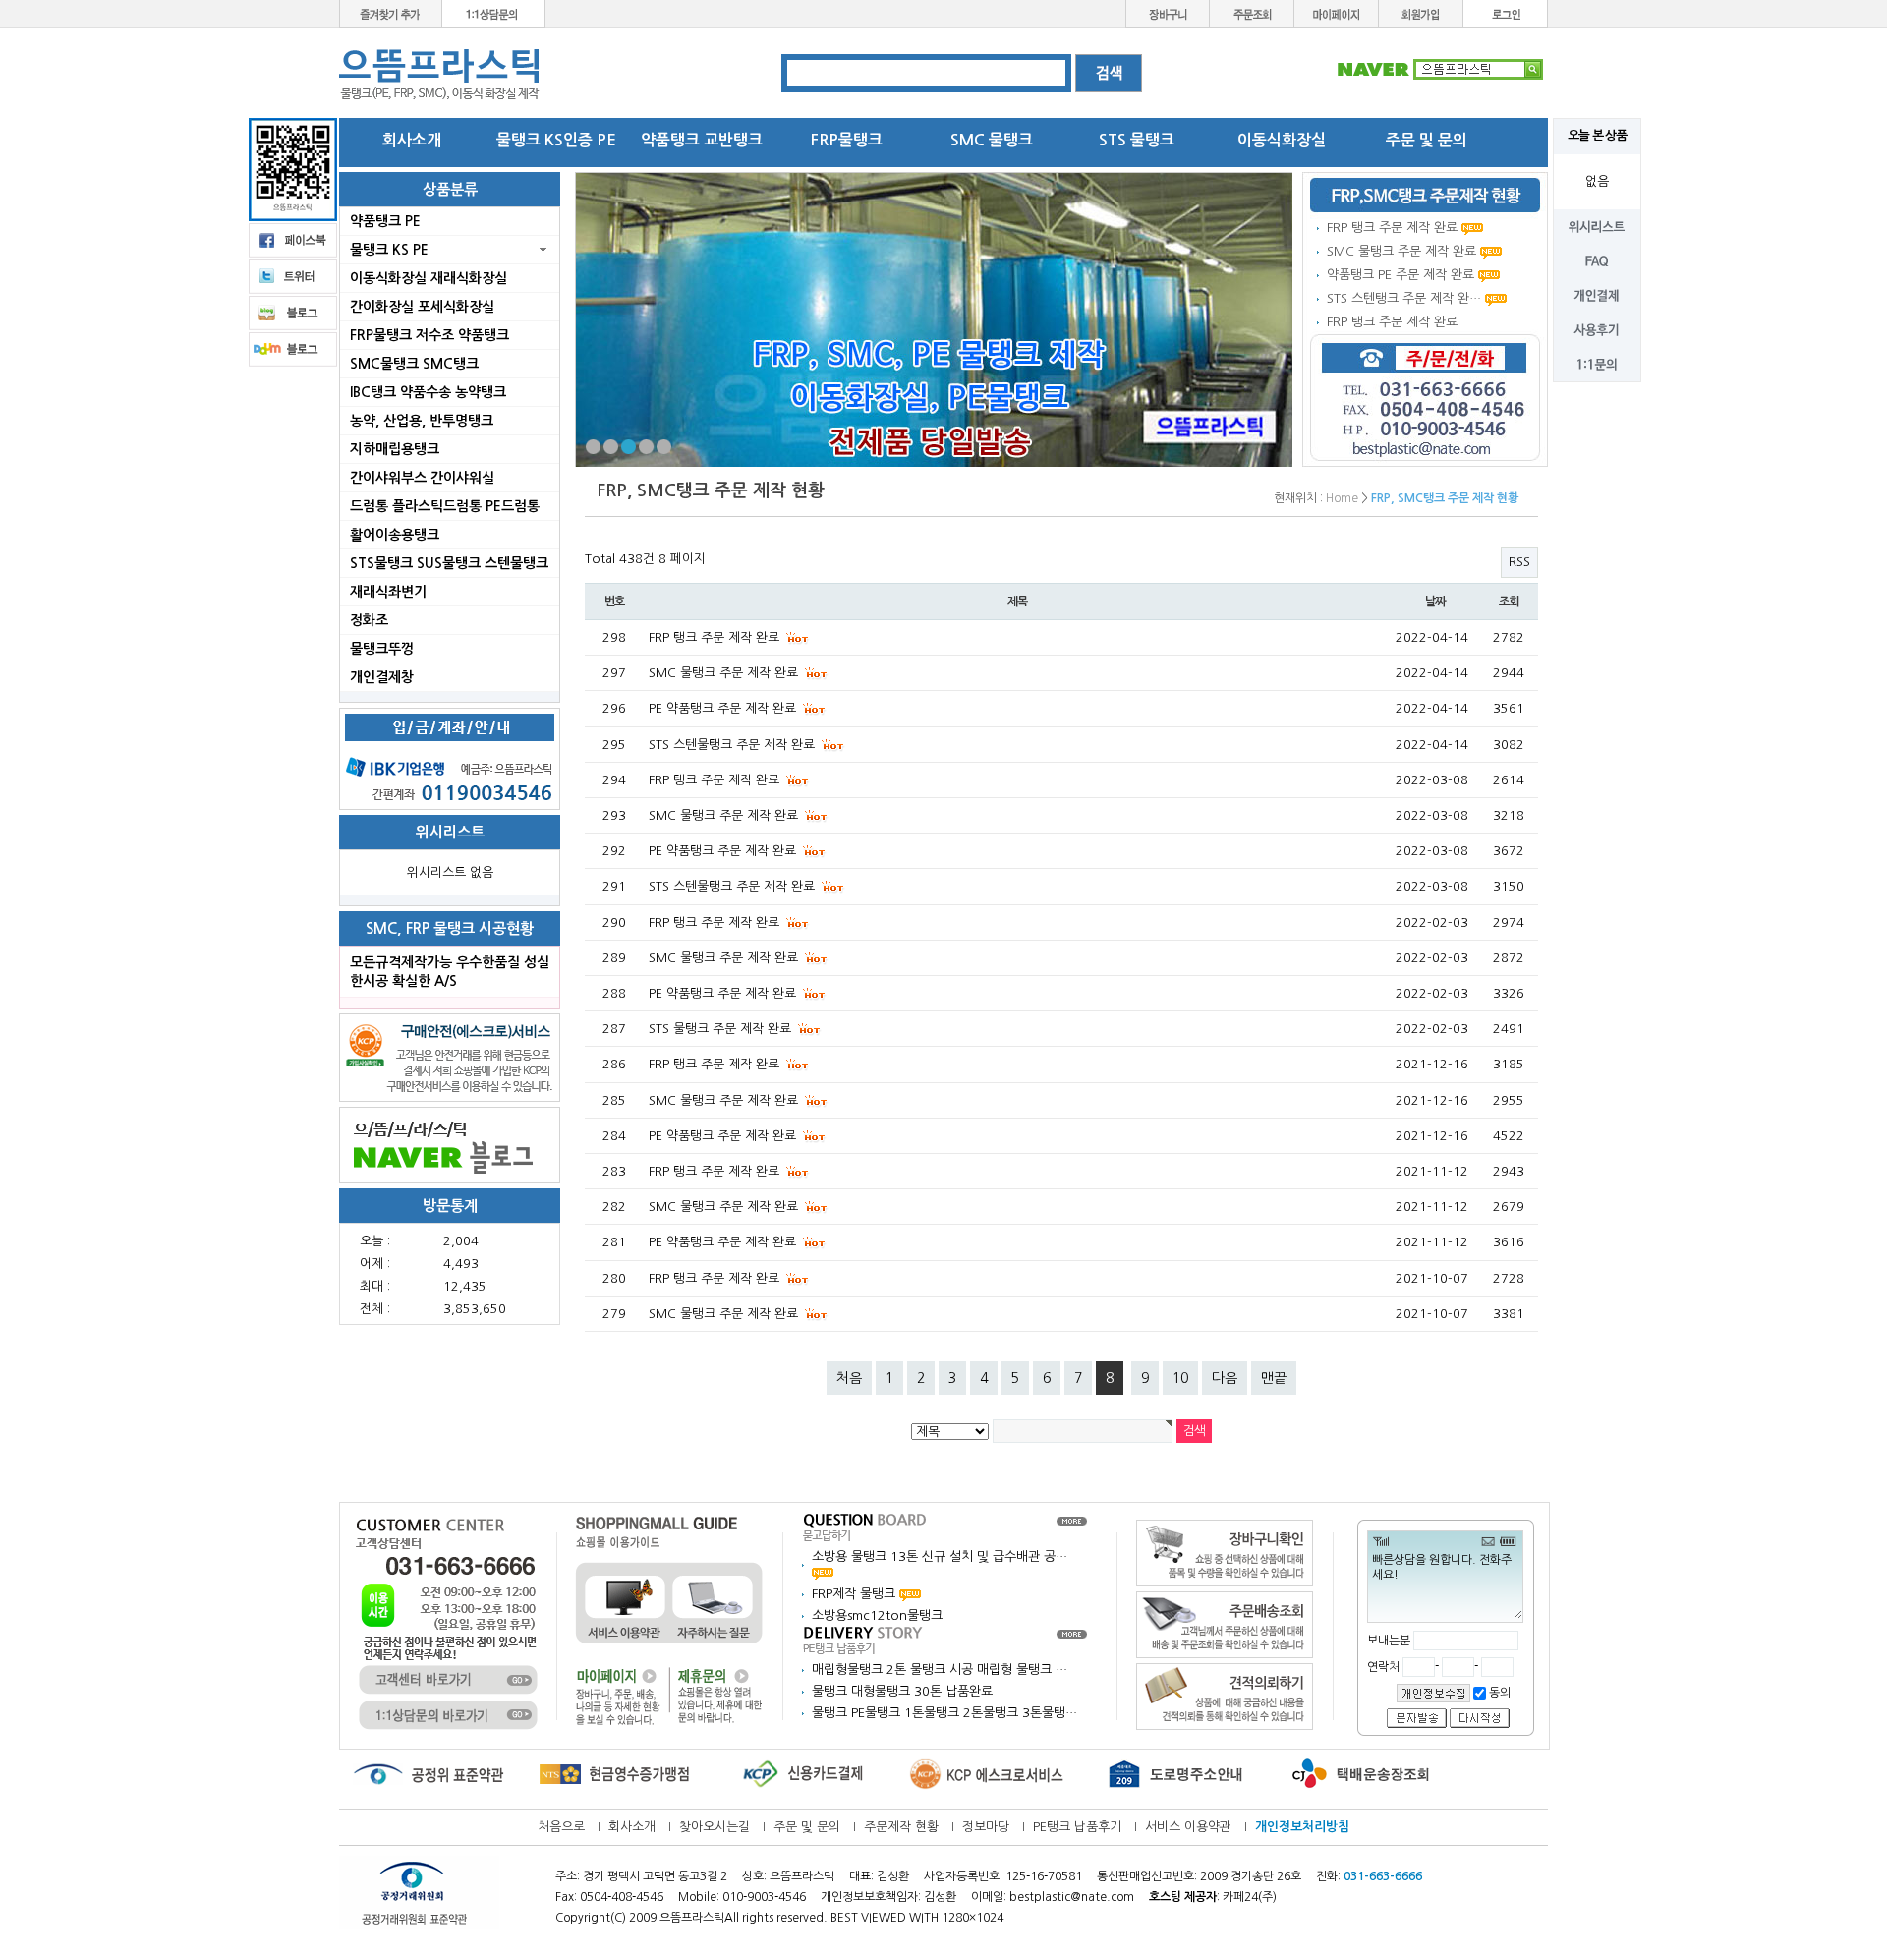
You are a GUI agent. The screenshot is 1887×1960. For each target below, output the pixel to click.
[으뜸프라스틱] (440, 74)
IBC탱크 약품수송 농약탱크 (428, 392)
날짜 (1435, 602)
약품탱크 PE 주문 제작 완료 (1401, 275)
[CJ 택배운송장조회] (1361, 1774)
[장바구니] (1168, 12)
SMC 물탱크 (992, 140)
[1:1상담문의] (494, 12)
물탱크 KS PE (389, 250)
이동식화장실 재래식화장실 (429, 278)
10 (1180, 1378)
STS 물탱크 (1137, 140)
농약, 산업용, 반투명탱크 (422, 421)
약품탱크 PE (385, 221)
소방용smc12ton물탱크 (877, 1615)
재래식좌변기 (388, 592)
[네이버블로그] (450, 1145)
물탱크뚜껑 (382, 649)
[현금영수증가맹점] (614, 1774)
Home (1342, 498)
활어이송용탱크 (395, 535)
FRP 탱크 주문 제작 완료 (1392, 228)
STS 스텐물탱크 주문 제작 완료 (734, 745)
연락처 (1385, 1667)
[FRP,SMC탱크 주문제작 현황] (1425, 195)
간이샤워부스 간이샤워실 (422, 478)
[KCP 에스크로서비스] (988, 1774)
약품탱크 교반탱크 (702, 140)
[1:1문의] (1597, 363)
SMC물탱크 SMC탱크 (414, 364)
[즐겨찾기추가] (391, 12)
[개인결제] (1597, 294)
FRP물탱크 (847, 140)
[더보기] (1072, 1520)
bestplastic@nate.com (1072, 1897)
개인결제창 (382, 677)
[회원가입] (1421, 12)
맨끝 (1274, 1378)
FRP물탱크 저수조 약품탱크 (429, 335)
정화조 (369, 620)
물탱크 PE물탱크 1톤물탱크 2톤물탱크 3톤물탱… (944, 1713)
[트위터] (293, 276)
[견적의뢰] (1225, 1696)
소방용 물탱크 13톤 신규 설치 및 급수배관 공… (940, 1556)
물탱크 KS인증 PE (556, 140)
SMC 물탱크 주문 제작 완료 (1401, 251)
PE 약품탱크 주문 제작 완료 (724, 708)
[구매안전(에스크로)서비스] (450, 1057)
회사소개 (412, 140)
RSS (1519, 562)
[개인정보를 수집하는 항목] (1433, 1693)
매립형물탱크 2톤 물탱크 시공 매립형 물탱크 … (940, 1670)
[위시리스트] (1597, 226)
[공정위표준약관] (428, 1774)
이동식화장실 (1282, 140)
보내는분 (1389, 1641)
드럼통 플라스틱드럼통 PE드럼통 (445, 506)
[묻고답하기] (865, 1526)
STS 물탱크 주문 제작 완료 (722, 1029)
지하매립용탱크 (395, 449)
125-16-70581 (1044, 1876)
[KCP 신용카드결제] (801, 1774)
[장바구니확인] (1225, 1553)
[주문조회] (1252, 12)
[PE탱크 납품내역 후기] (865, 1639)
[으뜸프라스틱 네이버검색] (1440, 68)
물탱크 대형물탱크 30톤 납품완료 (902, 1691)
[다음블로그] (293, 348)
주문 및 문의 (1427, 140)
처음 (849, 1378)
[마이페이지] (1337, 12)
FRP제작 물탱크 (856, 1594)
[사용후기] (1597, 329)
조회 (1509, 602)
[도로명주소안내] (1174, 1774)
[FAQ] (1597, 260)
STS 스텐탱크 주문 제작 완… (1404, 298)
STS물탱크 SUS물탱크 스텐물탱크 (449, 563)
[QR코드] (293, 169)
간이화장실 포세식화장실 (422, 307)
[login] (1506, 12)
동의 (1498, 1693)
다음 (1225, 1378)
